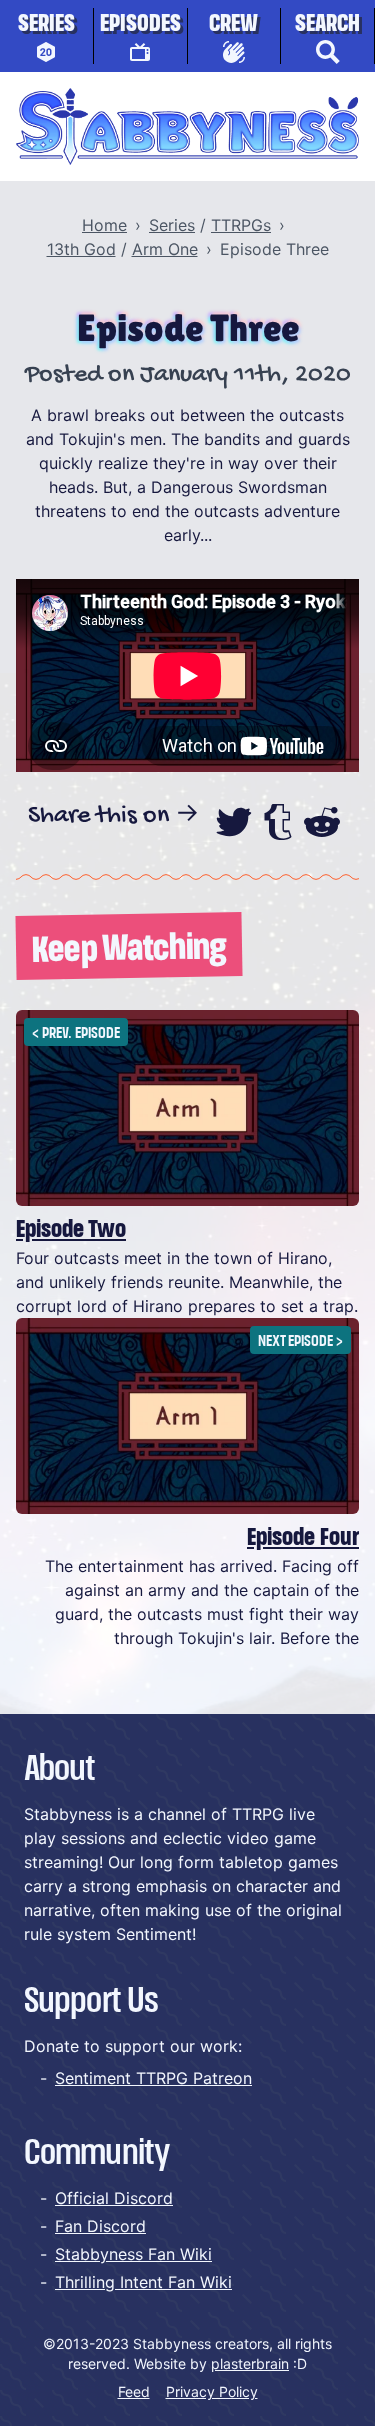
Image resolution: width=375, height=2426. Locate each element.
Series (46, 24)
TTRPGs (241, 225)
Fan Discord (100, 2226)
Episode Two (71, 1230)
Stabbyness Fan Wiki (133, 2254)
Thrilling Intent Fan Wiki (143, 2282)
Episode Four (303, 1538)
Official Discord (114, 2198)
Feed (134, 2391)
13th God (81, 249)
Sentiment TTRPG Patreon (153, 2078)
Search (327, 24)
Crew (233, 24)
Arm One (165, 249)
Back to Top (296, 2381)
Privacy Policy (212, 2391)
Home (104, 225)
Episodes (140, 24)
